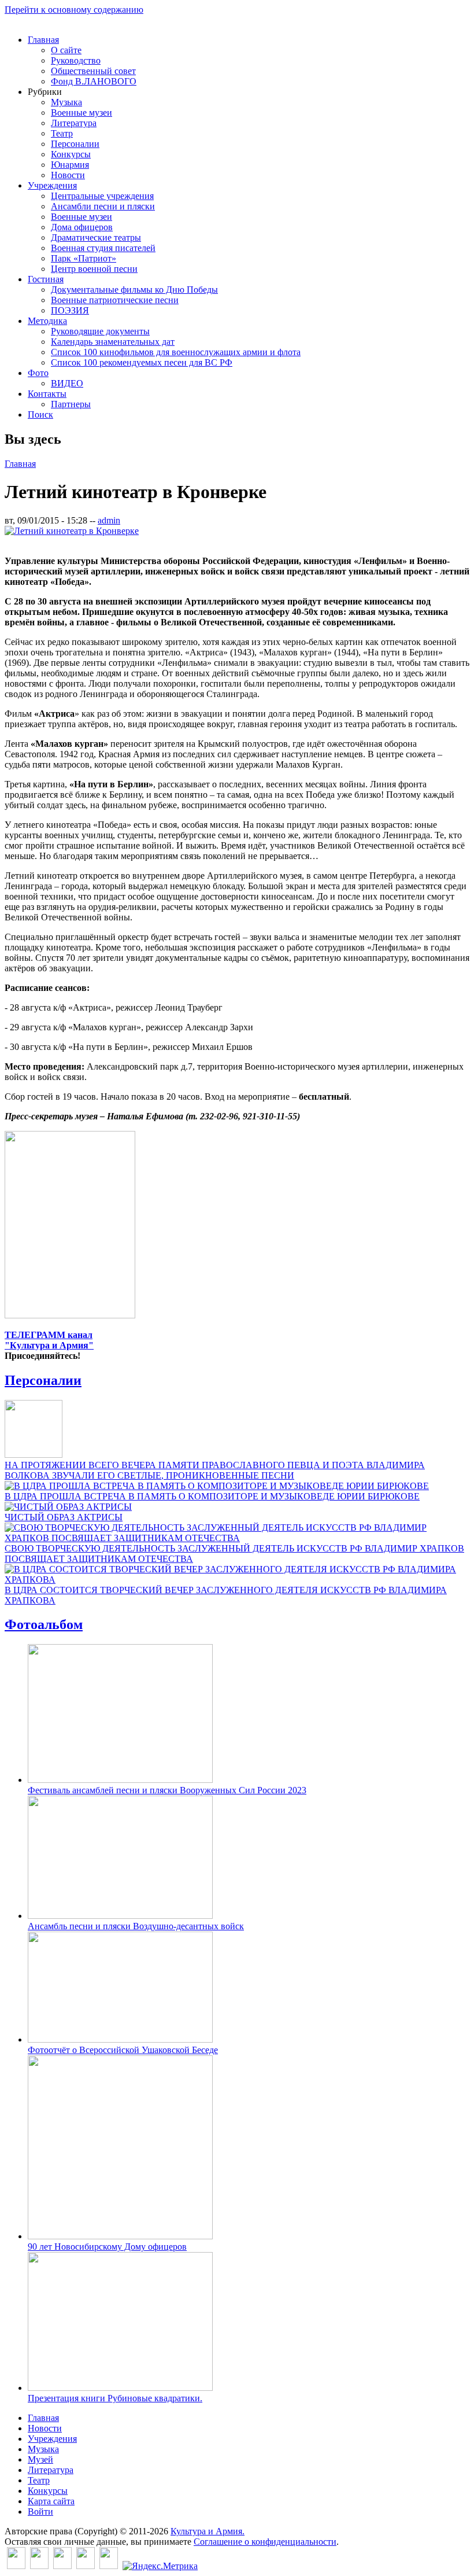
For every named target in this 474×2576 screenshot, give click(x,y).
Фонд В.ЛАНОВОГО (94, 81)
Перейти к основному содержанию (74, 10)
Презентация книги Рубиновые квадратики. (115, 2398)
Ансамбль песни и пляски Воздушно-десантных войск (136, 1926)
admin (109, 520)
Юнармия (70, 165)
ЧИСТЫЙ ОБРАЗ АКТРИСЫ (64, 1517)
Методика (47, 321)
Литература (74, 123)
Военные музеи (82, 113)
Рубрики (45, 92)
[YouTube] (86, 2566)
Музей (40, 2459)
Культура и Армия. (208, 2531)
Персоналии (75, 144)
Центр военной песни (94, 269)
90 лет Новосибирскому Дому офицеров (107, 2247)
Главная (43, 40)
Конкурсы (71, 154)
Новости (68, 175)
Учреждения (52, 185)
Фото (38, 373)
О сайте (66, 50)
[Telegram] (109, 2566)
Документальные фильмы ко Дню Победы (134, 290)
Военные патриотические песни (115, 300)
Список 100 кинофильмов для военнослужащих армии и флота (176, 352)
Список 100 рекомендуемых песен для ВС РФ (142, 362)
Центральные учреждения (102, 196)
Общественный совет (93, 71)
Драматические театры (96, 237)
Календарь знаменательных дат (113, 342)
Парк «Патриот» (84, 258)
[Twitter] (39, 2566)
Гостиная (46, 279)
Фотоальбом (44, 1624)
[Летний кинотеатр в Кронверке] (72, 531)
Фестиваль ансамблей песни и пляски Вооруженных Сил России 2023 (167, 1790)
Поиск (40, 414)
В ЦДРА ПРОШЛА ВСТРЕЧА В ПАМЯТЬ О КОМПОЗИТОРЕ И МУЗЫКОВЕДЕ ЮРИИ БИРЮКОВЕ (212, 1496)
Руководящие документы (100, 331)
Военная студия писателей (103, 248)
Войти (40, 2511)
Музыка (66, 102)
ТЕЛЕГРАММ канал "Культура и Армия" (49, 1340)
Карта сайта (51, 2501)
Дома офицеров (82, 227)
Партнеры (71, 404)
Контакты (47, 394)
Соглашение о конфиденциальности (265, 2542)
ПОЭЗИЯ (70, 310)
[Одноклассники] (62, 2566)
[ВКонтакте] (16, 2566)
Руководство (76, 60)
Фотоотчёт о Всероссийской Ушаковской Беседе (123, 2050)
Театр (62, 133)
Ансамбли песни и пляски (103, 206)
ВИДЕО (67, 383)
